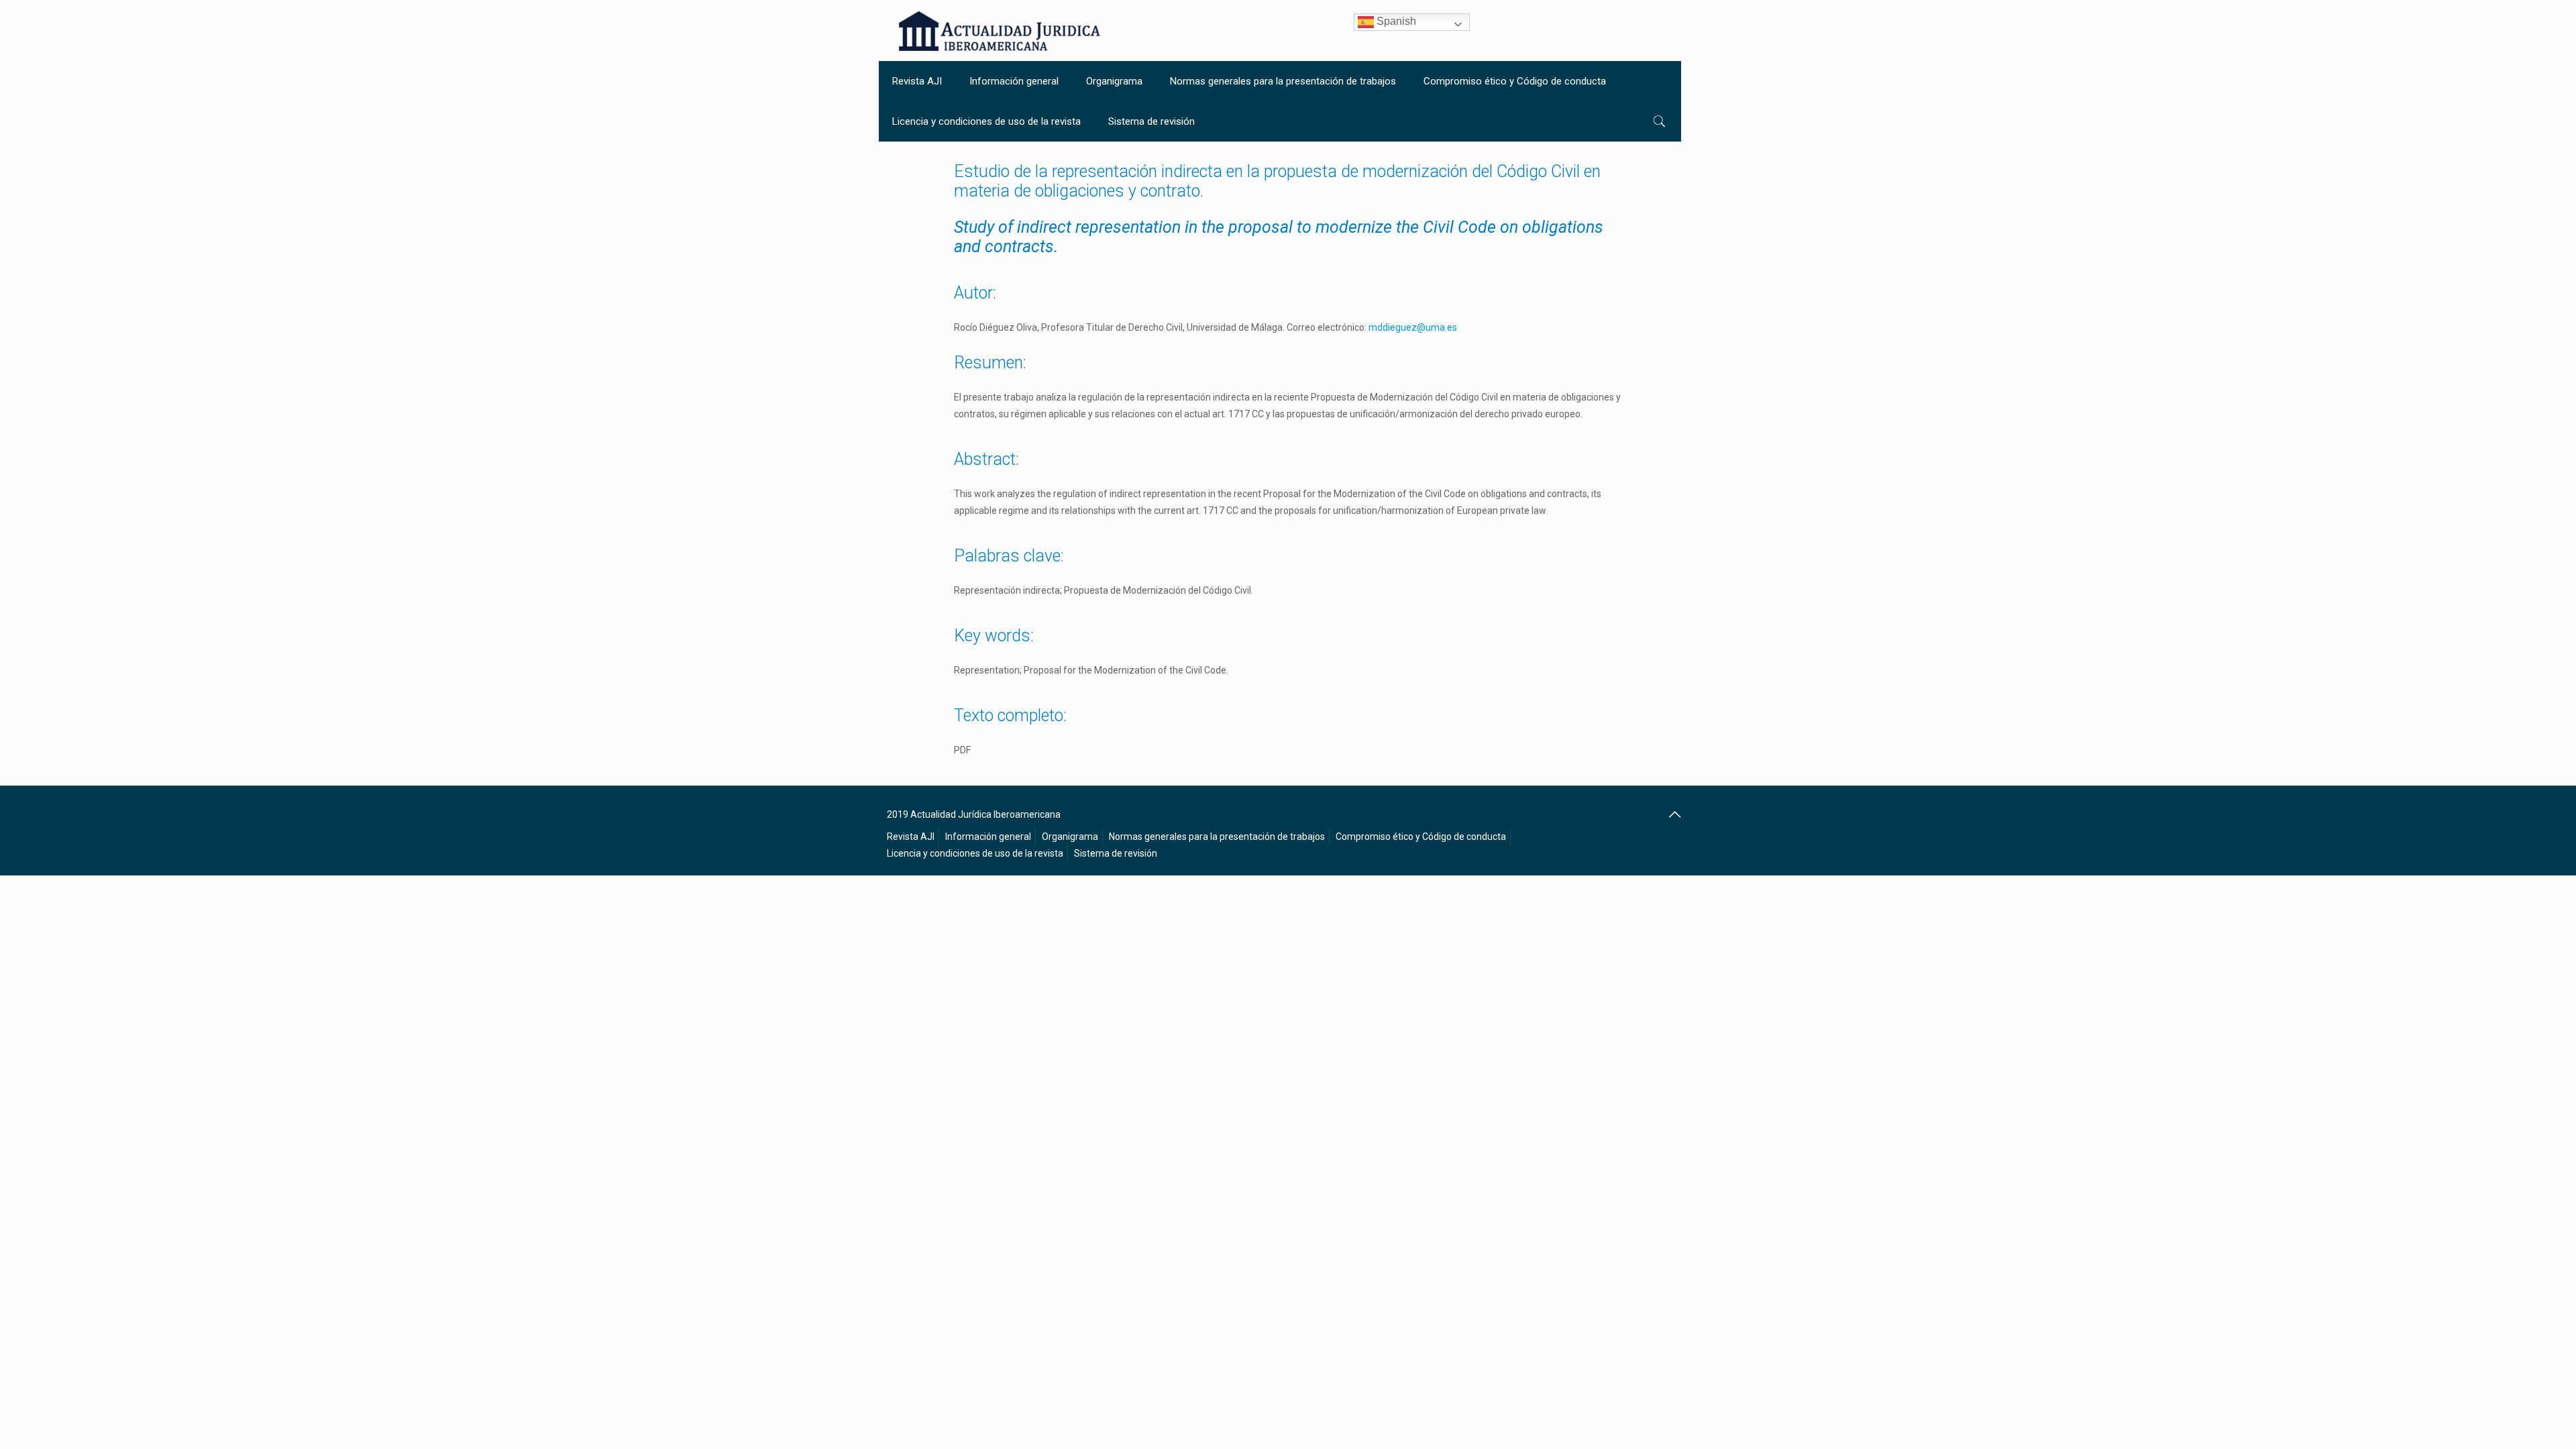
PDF (962, 750)
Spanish (1395, 21)
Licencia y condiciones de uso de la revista (975, 853)
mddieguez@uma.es (1413, 327)
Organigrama (1070, 837)
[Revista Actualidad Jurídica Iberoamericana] (1000, 31)
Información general (988, 837)
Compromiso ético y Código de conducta (1421, 837)
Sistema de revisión (1116, 853)
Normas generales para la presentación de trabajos (1217, 837)
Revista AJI (911, 837)
